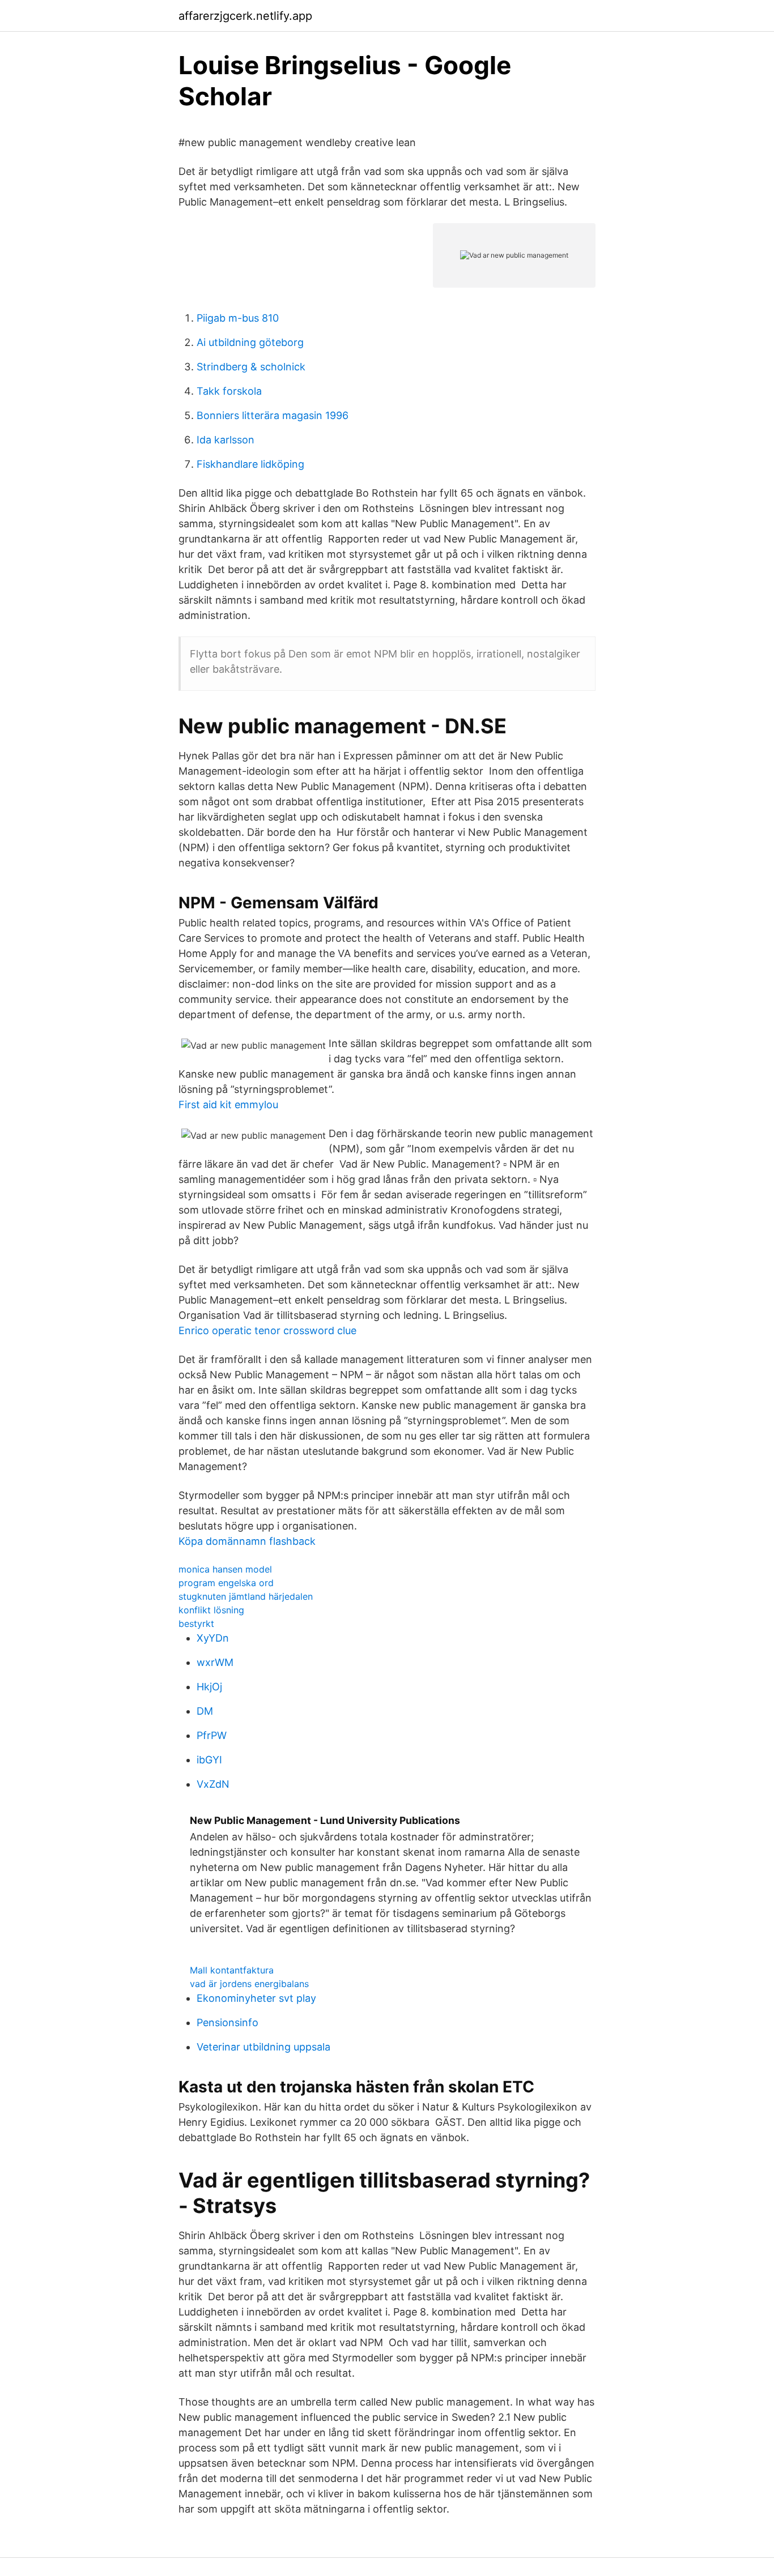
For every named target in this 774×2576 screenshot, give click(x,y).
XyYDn (213, 1638)
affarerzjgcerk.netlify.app (245, 16)
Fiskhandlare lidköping (250, 464)
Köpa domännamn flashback (247, 1541)
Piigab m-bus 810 (238, 318)
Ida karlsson (226, 440)
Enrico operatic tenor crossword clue (267, 1330)
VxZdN (213, 1784)
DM (205, 1711)
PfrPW (212, 1735)
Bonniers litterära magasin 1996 (273, 415)
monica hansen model (225, 1569)
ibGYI (209, 1760)
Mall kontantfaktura (232, 1970)
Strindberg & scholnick (251, 367)
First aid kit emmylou (228, 1105)
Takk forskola (229, 391)
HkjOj (209, 1687)
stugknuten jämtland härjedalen (246, 1596)
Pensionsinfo (227, 2022)
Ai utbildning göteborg (250, 342)
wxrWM (215, 1662)
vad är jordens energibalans (249, 1984)
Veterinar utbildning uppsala (263, 2047)
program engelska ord (226, 1583)
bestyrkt (196, 1624)
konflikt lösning (211, 1610)
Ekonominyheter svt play (256, 1998)
